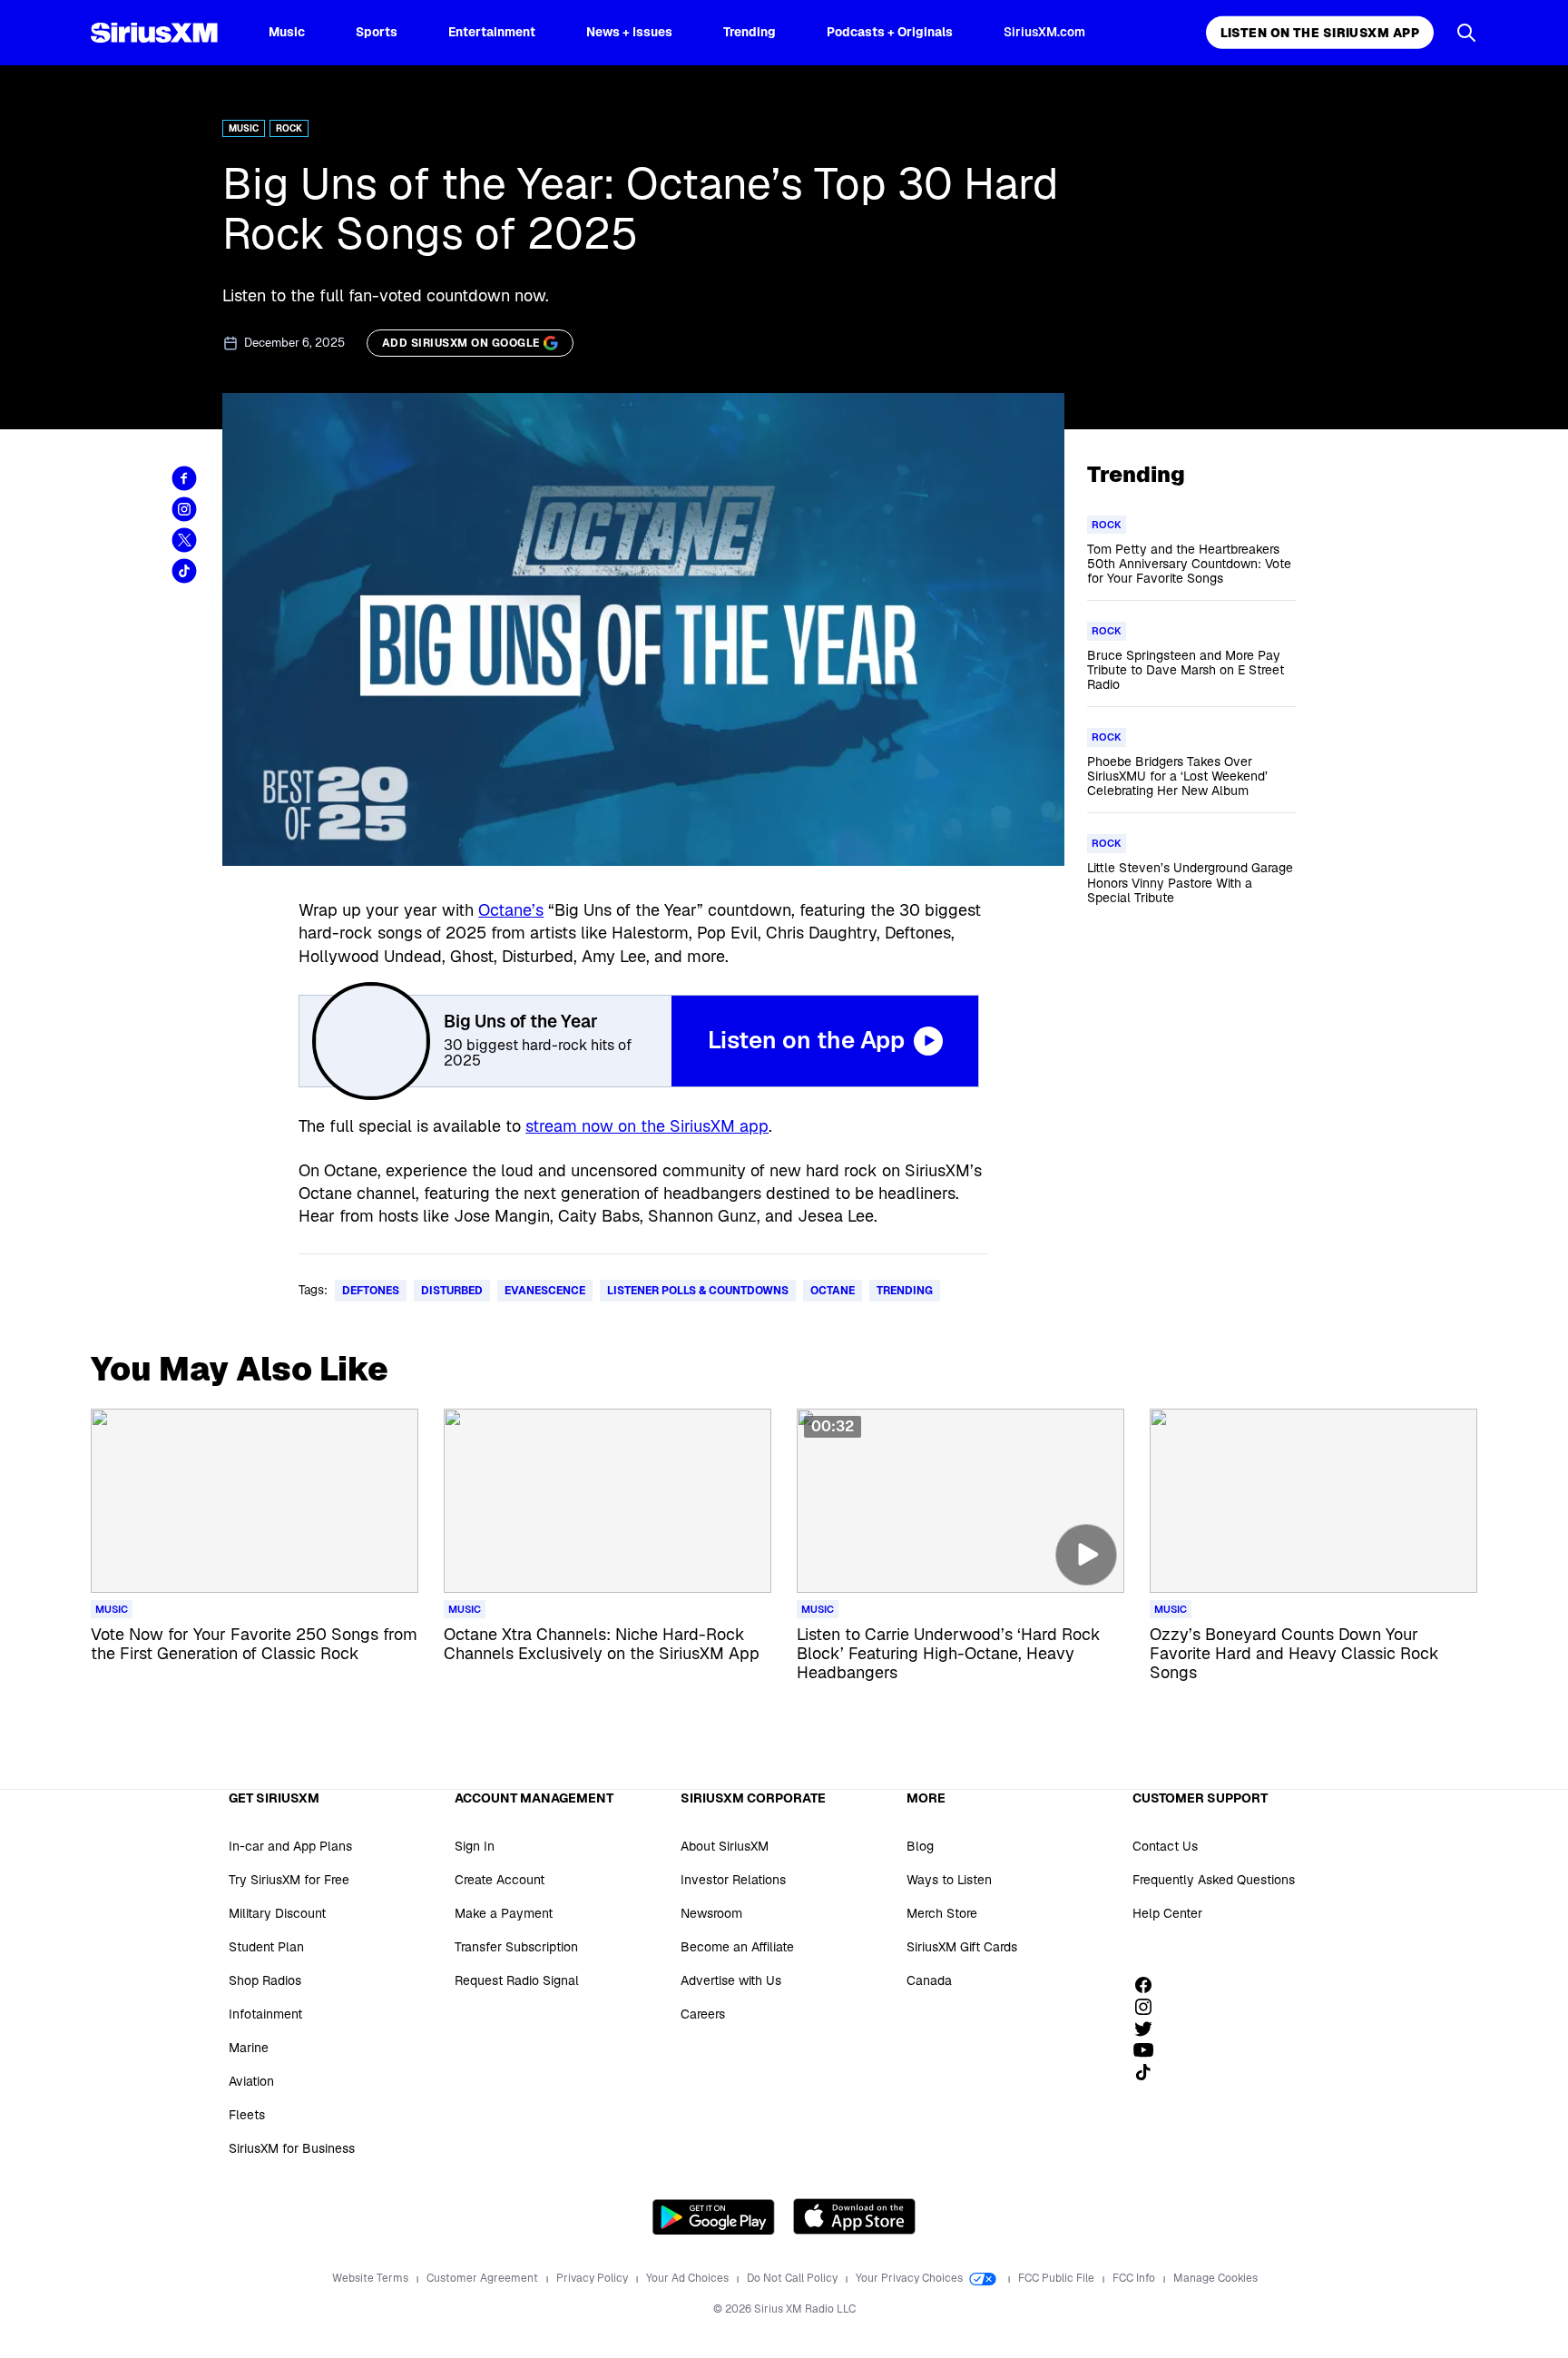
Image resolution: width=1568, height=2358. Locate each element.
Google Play (714, 2216)
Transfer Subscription (516, 1947)
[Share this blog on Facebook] (184, 478)
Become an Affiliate (737, 1947)
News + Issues (629, 32)
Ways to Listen (949, 1880)
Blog (920, 1846)
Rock (289, 128)
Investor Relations (733, 1880)
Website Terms (372, 2278)
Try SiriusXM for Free (289, 1880)
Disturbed (452, 1291)
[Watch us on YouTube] (1150, 2050)
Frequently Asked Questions (1214, 1880)
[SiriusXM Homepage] (154, 33)
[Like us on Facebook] (1150, 1985)
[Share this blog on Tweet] (184, 540)
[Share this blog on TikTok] (184, 571)
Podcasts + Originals (890, 32)
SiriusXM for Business (292, 2148)
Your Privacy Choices (911, 2278)
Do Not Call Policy (794, 2278)
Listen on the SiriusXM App (1320, 33)
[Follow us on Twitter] (1150, 2029)
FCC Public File (1058, 2278)
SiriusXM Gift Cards (962, 1947)
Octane (833, 1291)
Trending (750, 32)
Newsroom (711, 1913)
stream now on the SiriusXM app (647, 1126)
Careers (703, 2014)
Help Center (1167, 1913)
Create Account (500, 1880)
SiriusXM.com (1044, 32)
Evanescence (545, 1291)
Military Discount (277, 1913)
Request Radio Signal (517, 1980)
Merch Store (942, 1913)
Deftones (371, 1291)
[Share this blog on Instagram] (184, 509)
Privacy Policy (593, 2278)
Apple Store (854, 2216)
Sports (377, 32)
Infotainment (265, 2014)
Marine (249, 2048)
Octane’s (511, 910)
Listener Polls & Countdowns (698, 1291)
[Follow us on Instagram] (1150, 2007)
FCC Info (1135, 2278)
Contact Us (1165, 1846)
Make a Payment (504, 1913)
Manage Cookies (1215, 2278)
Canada (929, 1980)
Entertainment (492, 32)
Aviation (251, 2081)
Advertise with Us (731, 1980)
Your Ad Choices (689, 2278)
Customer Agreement (484, 2278)
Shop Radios (265, 1980)
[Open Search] (1466, 33)
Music (287, 32)
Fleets (247, 2115)
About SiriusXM (725, 1846)
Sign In (475, 1846)
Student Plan (266, 1947)
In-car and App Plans (290, 1846)
